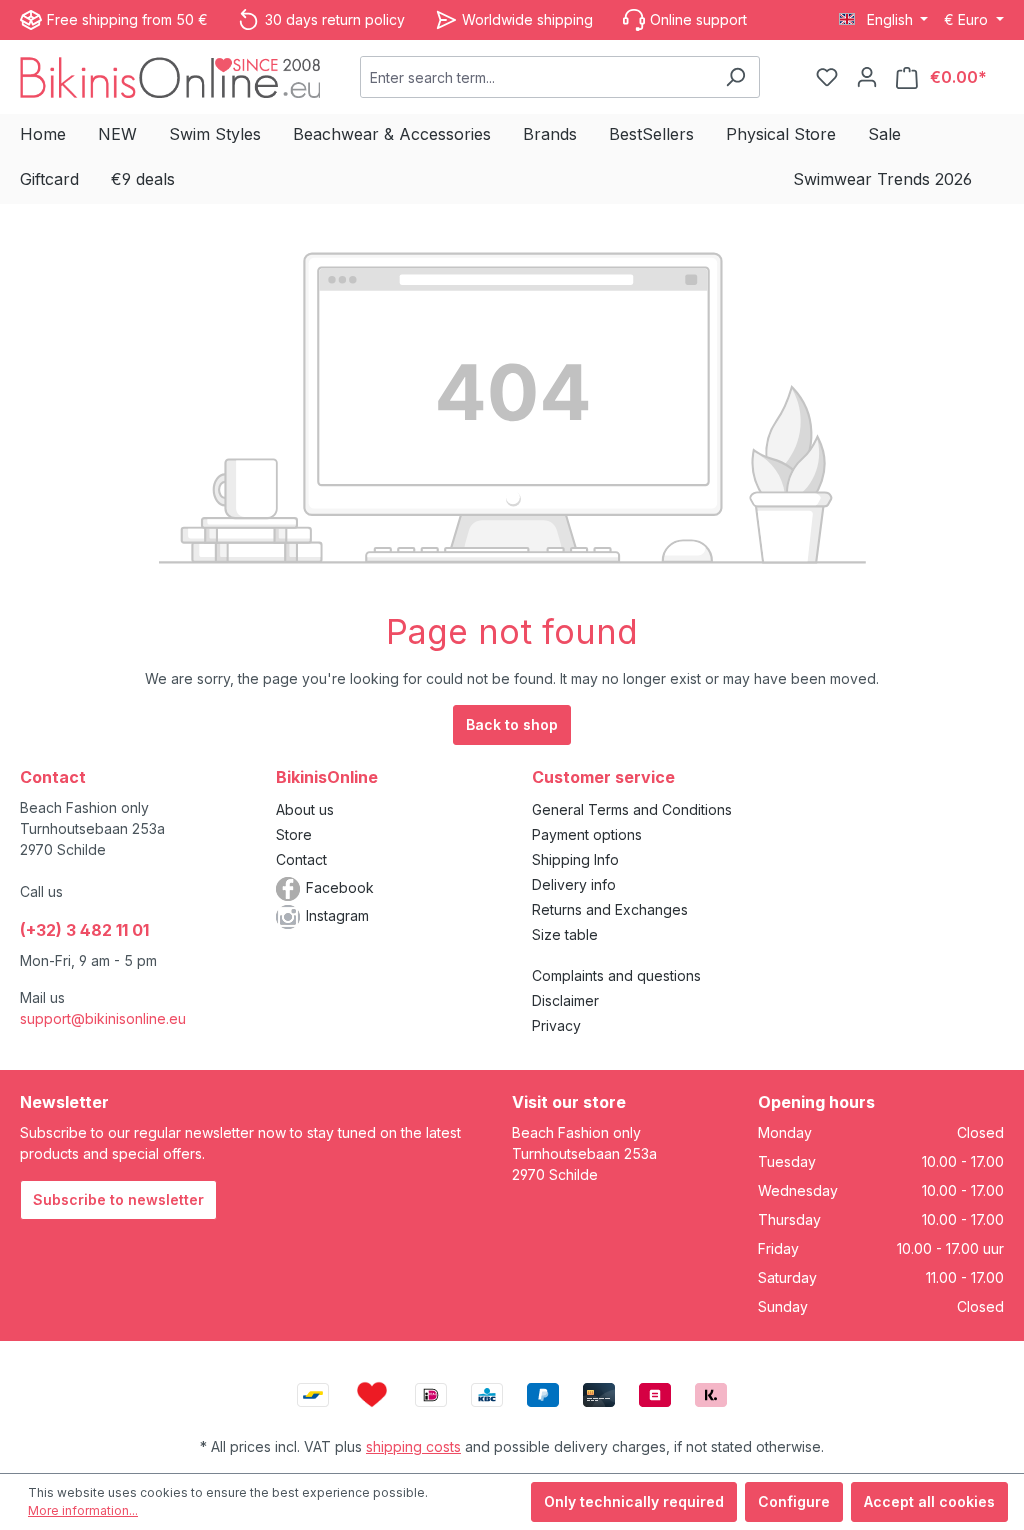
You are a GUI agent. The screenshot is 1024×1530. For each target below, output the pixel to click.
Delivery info (574, 884)
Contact (301, 859)
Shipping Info (575, 859)
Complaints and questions (616, 975)
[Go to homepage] (170, 76)
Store (294, 834)
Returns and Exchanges (610, 909)
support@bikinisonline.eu (103, 1018)
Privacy (556, 1025)
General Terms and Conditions (632, 809)
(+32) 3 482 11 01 (84, 930)
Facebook (340, 887)
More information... (83, 1510)
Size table (565, 934)
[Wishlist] (827, 77)
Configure (794, 1501)
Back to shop (512, 724)
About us (305, 809)
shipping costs (413, 1446)
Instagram (337, 915)
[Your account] (867, 77)
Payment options (587, 834)
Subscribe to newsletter (118, 1199)
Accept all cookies (929, 1501)
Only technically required (634, 1501)
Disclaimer (565, 1000)
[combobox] (536, 77)
